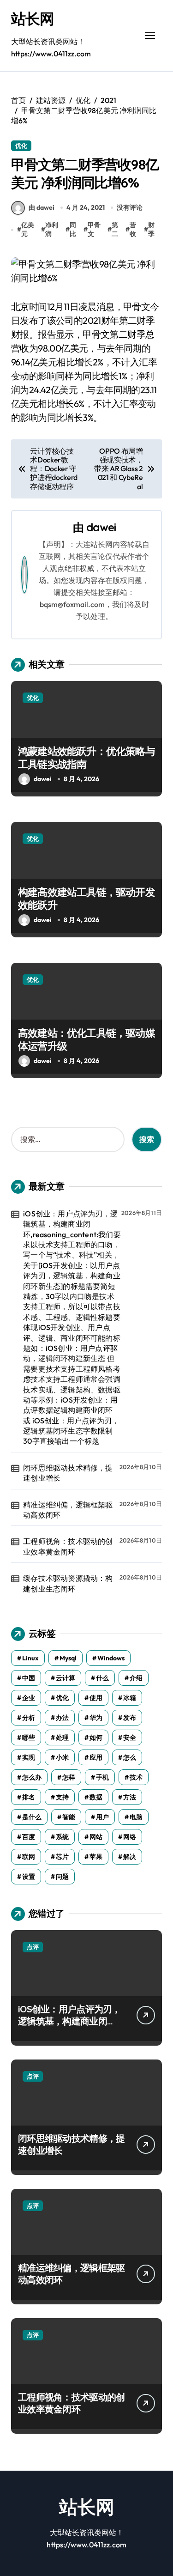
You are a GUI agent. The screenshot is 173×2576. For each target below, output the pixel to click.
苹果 (96, 1857)
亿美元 (28, 230)
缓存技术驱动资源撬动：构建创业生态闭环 (68, 1583)
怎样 (69, 1777)
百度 (29, 1837)
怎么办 (32, 1777)
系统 (62, 1837)
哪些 (29, 1738)
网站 (96, 1837)
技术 (136, 1777)
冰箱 (130, 1698)
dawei (101, 527)
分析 (29, 1718)
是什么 (32, 1817)
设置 (29, 1877)
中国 (29, 1678)
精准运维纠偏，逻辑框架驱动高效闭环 (68, 1510)
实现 (29, 1757)
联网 (29, 1857)
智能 (69, 1817)
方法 (130, 1797)
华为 (96, 1718)
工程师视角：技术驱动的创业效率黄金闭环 (68, 1546)
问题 (62, 1877)
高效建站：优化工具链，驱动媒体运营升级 (86, 1040)
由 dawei (42, 207)
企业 (29, 1698)
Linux (30, 1658)
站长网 (33, 18)
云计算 (66, 1678)
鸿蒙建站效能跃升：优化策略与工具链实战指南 (86, 758)
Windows (111, 1658)
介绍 (136, 1678)
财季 (151, 230)
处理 (62, 1738)
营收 (133, 230)
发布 (130, 1718)
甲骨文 (94, 230)
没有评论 (130, 207)
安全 (130, 1738)
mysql (68, 1658)
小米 (62, 1757)
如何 (96, 1738)
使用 (96, 1698)
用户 (102, 1817)
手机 (102, 1777)
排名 (29, 1797)
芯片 (62, 1857)
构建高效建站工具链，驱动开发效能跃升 (86, 899)
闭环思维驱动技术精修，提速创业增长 (68, 1473)
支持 (62, 1797)
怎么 (130, 1757)
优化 (21, 146)
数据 (96, 1797)
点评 (33, 1947)
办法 (62, 1718)
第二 (115, 230)
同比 (73, 230)
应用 (96, 1757)
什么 (102, 1678)
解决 (130, 1857)
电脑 (136, 1817)
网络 (130, 1837)
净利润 (52, 230)
